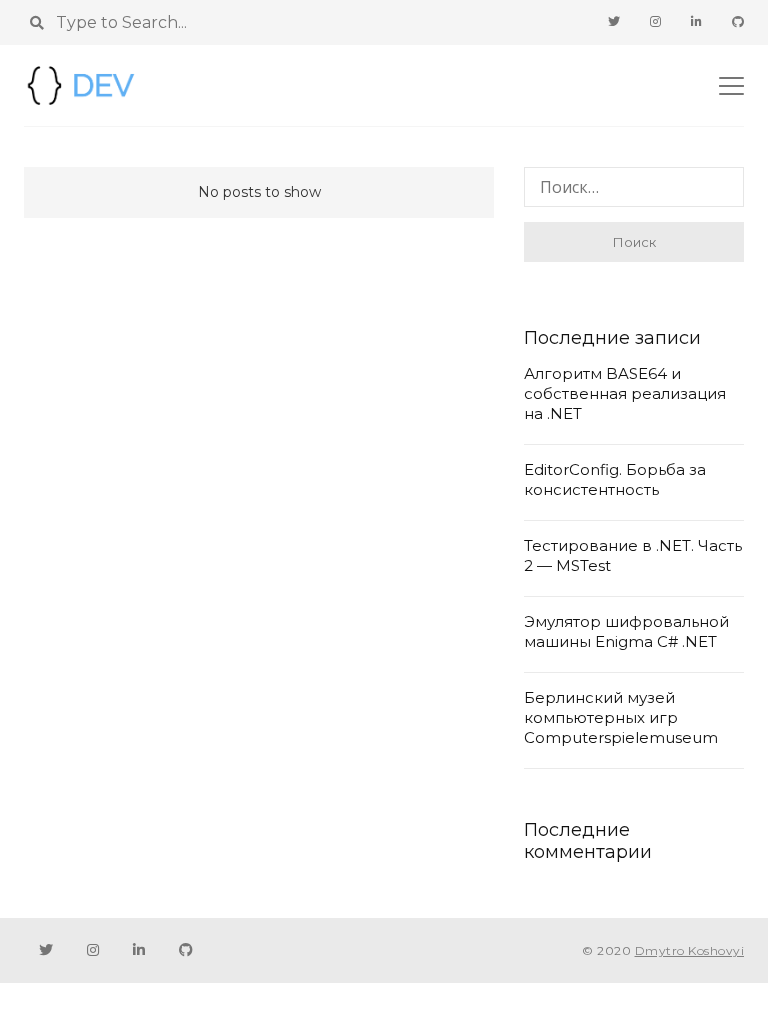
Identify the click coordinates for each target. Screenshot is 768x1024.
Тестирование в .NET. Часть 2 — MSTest (633, 555)
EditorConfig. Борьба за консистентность (615, 479)
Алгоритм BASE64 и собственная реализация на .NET (625, 393)
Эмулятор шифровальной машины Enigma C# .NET (626, 631)
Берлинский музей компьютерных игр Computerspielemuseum (621, 717)
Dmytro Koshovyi (690, 950)
